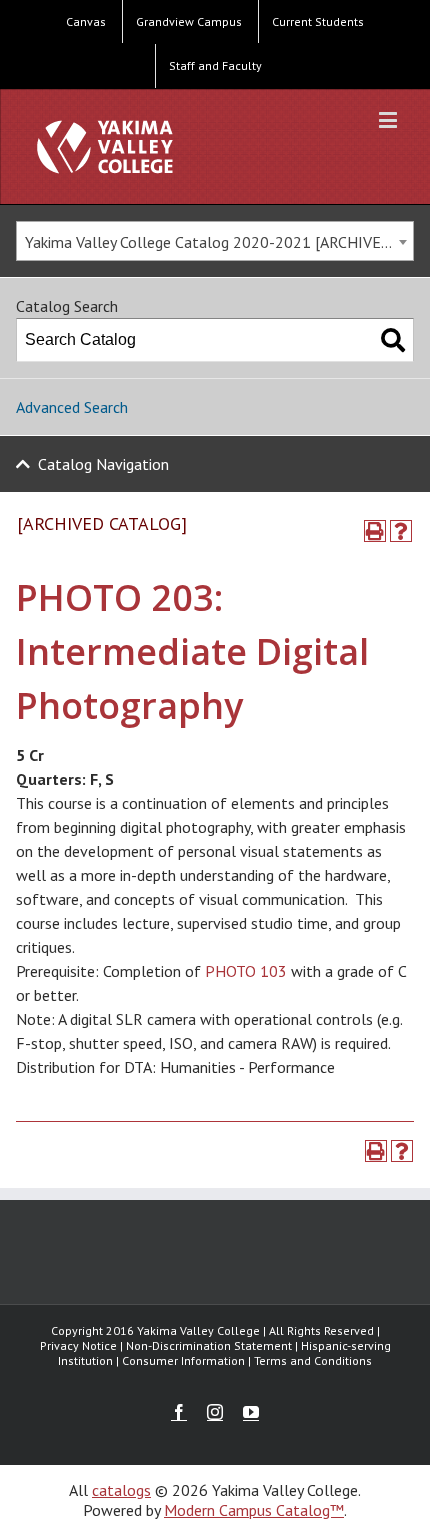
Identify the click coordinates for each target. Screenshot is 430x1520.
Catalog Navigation (103, 464)
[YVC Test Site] (105, 146)
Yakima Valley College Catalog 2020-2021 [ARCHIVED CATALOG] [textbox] (219, 242)
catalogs (121, 1490)
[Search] (393, 340)
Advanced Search (72, 407)
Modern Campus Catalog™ (254, 1510)
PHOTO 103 (246, 971)
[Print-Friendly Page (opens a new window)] (375, 531)
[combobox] (215, 241)
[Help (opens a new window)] (401, 531)
